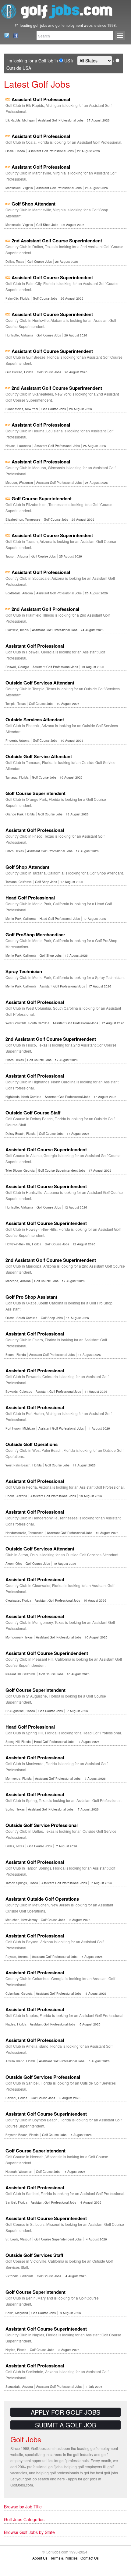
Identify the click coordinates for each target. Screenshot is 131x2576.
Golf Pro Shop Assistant (31, 1297)
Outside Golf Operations (32, 1444)
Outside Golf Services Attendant (40, 683)
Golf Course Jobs (40, 262)
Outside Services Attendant (35, 720)
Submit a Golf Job (65, 2425)
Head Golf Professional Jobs (60, 919)
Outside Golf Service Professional (42, 1825)
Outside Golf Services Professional (43, 2077)
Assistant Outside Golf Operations (42, 1899)
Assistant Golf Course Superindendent (47, 1653)
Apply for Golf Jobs (65, 2412)
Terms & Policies (64, 2558)
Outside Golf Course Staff (33, 1113)
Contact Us (5, 36)
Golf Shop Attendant (34, 204)
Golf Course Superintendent (42, 498)
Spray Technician (24, 971)
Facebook (14, 36)
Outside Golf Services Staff (34, 2255)
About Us (40, 2558)
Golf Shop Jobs (47, 225)
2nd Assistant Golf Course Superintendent (57, 241)
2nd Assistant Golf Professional (45, 609)
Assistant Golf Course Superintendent (52, 277)
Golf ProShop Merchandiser (35, 934)
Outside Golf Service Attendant (39, 756)
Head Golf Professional (30, 898)
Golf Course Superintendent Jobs (62, 1170)
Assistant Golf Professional (41, 99)
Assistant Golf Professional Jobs (61, 120)
